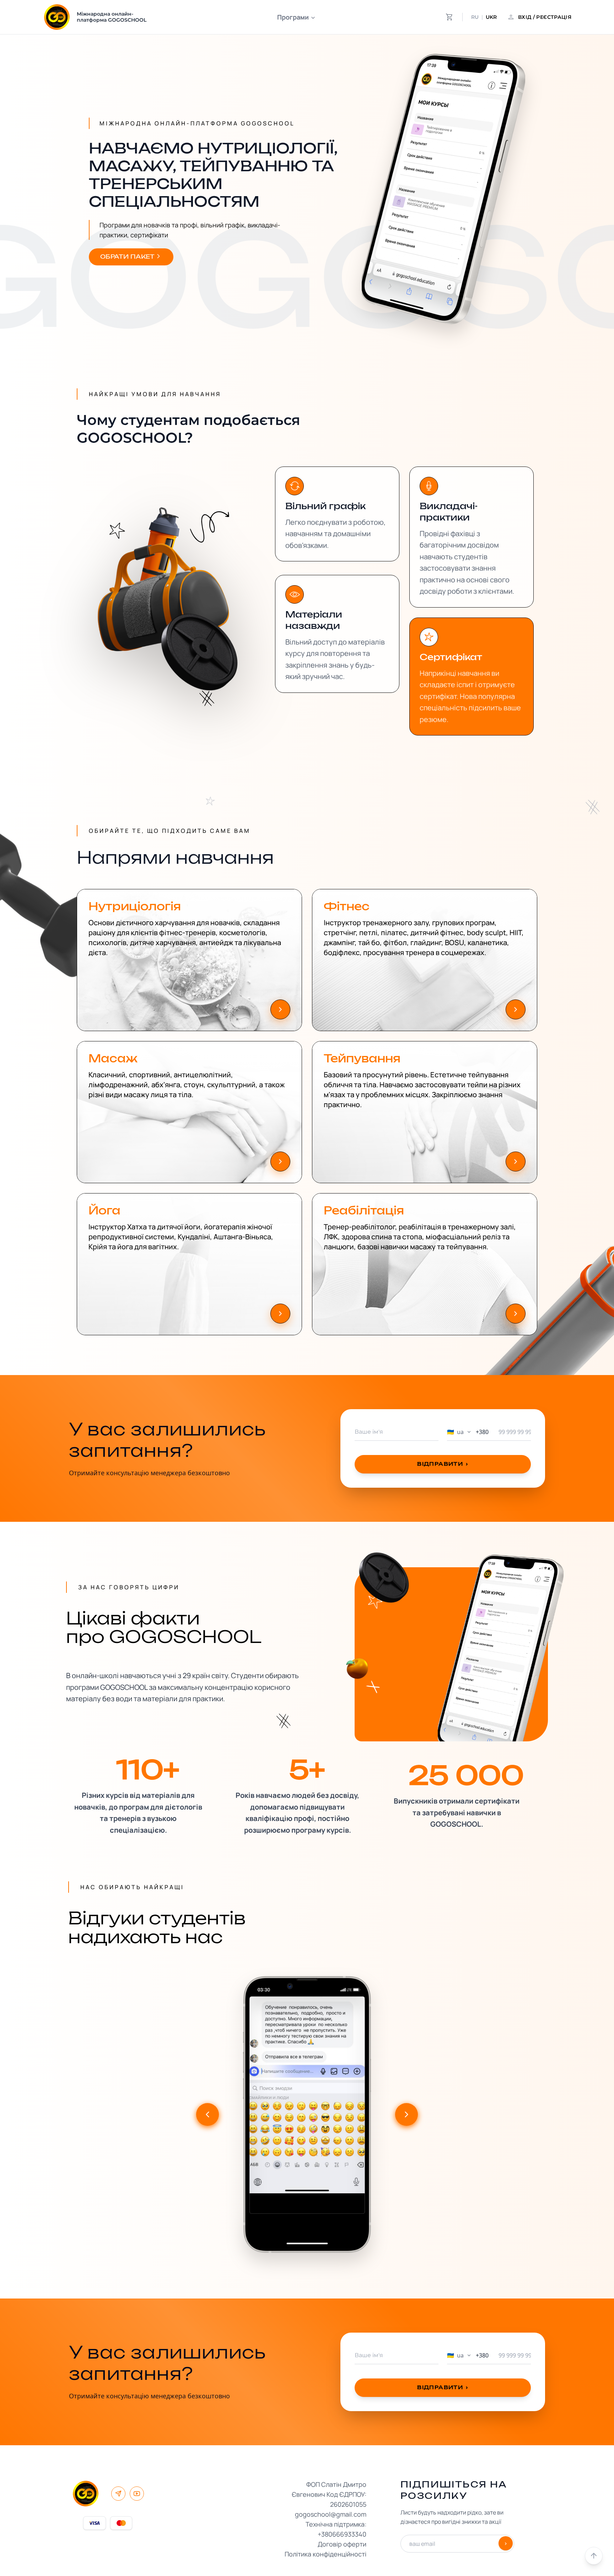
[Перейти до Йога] (280, 1314)
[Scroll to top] (594, 2556)
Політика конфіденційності (325, 2554)
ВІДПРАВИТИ (443, 1464)
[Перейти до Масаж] (280, 1162)
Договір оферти (342, 2544)
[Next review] (406, 2114)
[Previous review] (208, 2114)
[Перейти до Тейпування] (516, 1162)
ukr (491, 17)
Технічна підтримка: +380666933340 (336, 2529)
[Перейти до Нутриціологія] (280, 1009)
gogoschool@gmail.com (331, 2514)
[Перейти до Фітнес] (516, 1009)
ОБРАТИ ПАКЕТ (128, 257)
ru (475, 17)
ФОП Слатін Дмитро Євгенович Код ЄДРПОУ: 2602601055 (329, 2494)
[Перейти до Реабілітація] (516, 1314)
